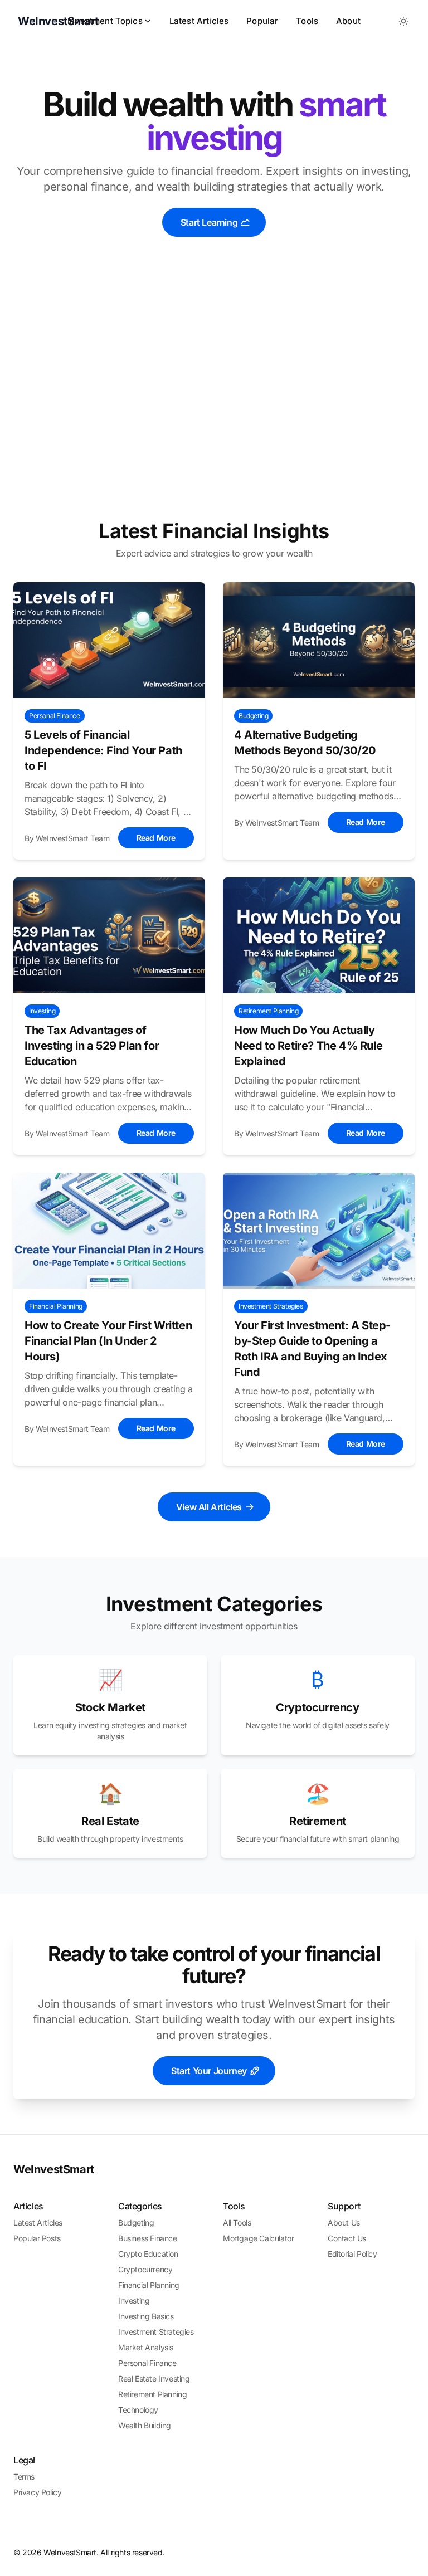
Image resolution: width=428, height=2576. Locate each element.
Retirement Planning (152, 2394)
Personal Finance (147, 2363)
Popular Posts (37, 2238)
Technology (138, 2410)
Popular (262, 21)
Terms (24, 2477)
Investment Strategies (156, 2332)
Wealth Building (145, 2425)
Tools (307, 21)
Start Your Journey (209, 2071)
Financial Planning (149, 2285)
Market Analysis (146, 2347)
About (348, 21)
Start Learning (209, 222)
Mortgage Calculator (258, 2238)
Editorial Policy (352, 2254)
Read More (156, 838)
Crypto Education (148, 2254)
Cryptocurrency (145, 2269)
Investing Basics (146, 2316)
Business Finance (148, 2238)
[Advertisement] (214, 401)
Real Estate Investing (154, 2379)
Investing (134, 2301)
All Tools (237, 2223)
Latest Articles (199, 21)
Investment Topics (105, 21)
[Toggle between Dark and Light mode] (403, 21)
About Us (344, 2223)
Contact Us (347, 2238)
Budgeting (136, 2223)
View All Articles (209, 1507)
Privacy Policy (37, 2492)
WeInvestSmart (54, 2169)
